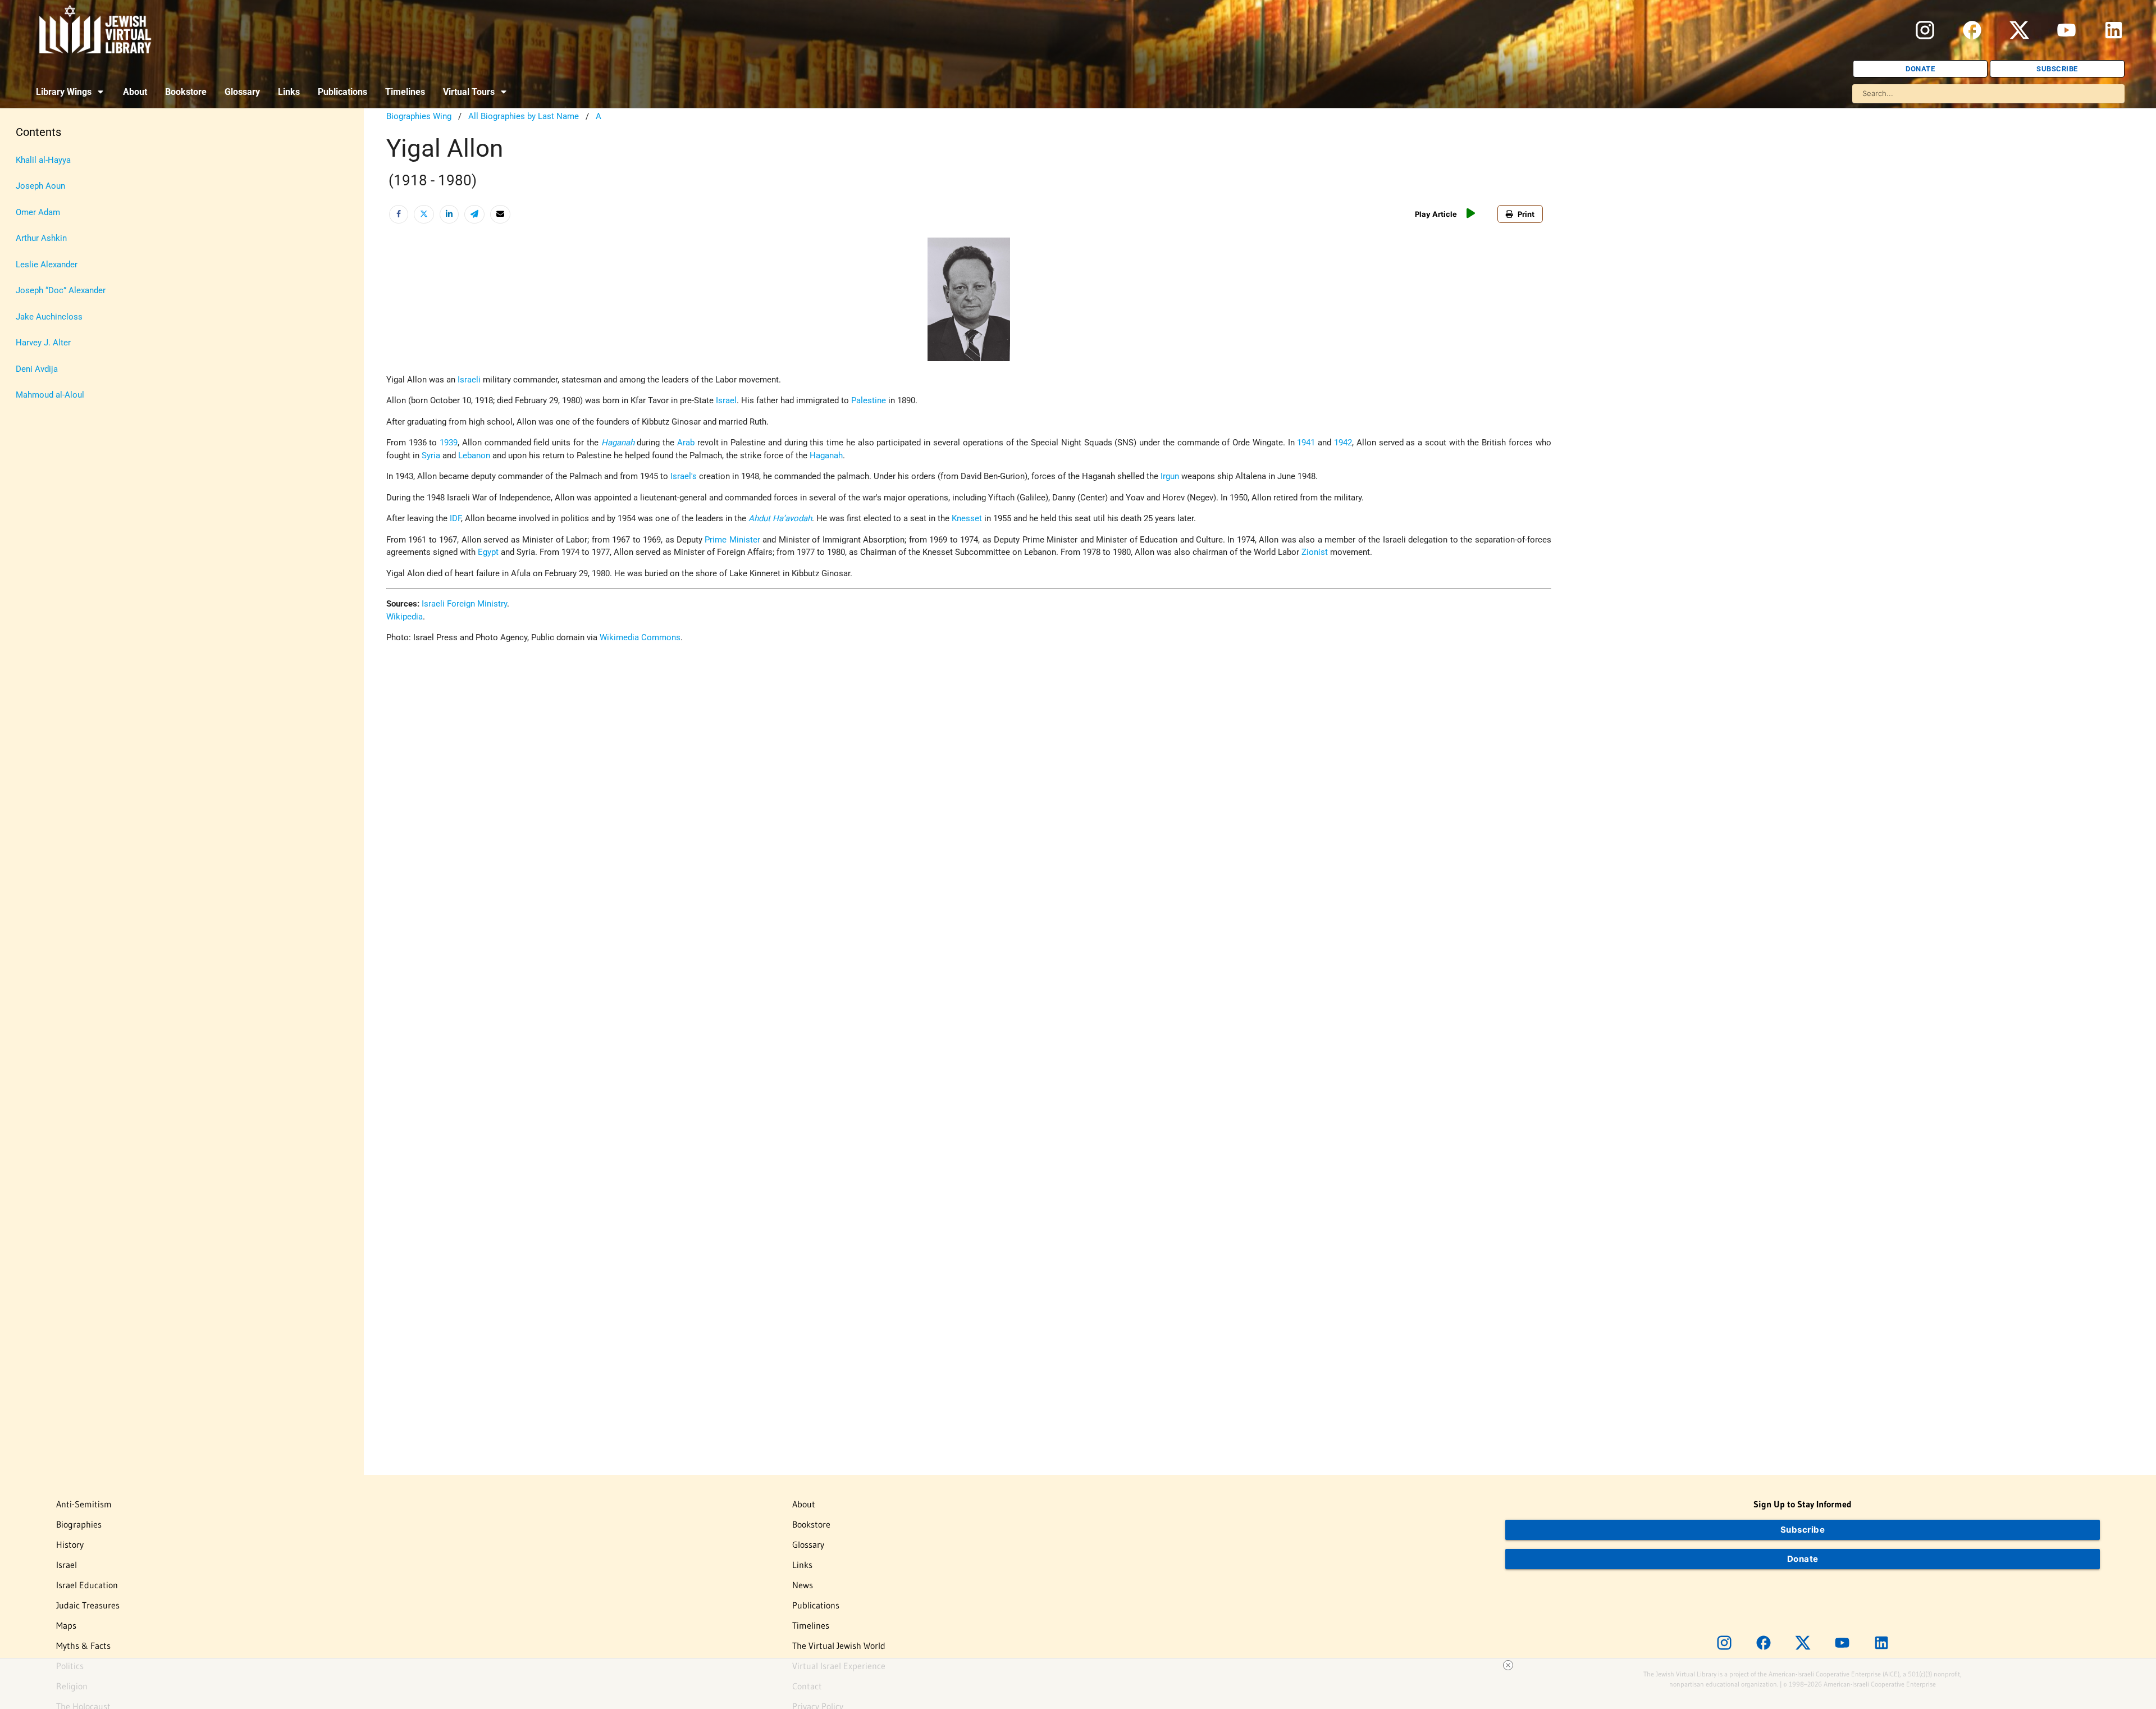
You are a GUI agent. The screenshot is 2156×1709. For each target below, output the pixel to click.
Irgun (1170, 476)
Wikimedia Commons (640, 637)
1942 (1343, 443)
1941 (1306, 443)
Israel (726, 400)
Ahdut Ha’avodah (780, 518)
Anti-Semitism (84, 1504)
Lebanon (474, 455)
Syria (431, 455)
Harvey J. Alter (43, 343)
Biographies (79, 1524)
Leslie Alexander (47, 265)
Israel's (684, 476)
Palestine (869, 400)
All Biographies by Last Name (524, 116)
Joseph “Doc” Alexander (61, 290)
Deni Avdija (37, 369)
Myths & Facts (83, 1646)
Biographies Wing (419, 116)
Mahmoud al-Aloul (50, 395)
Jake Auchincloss (49, 317)
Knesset (967, 518)
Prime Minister (732, 540)
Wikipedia (405, 617)
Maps (66, 1625)
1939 (449, 443)
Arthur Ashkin (41, 238)
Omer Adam (38, 212)
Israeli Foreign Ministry (464, 604)
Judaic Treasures (88, 1605)
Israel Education (87, 1585)
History (70, 1544)
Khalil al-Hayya (43, 160)
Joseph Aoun (40, 186)
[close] (1508, 1665)
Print (1526, 214)
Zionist (1315, 552)
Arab (686, 443)
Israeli (469, 380)
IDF (455, 518)
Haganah (618, 443)
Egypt (488, 552)
